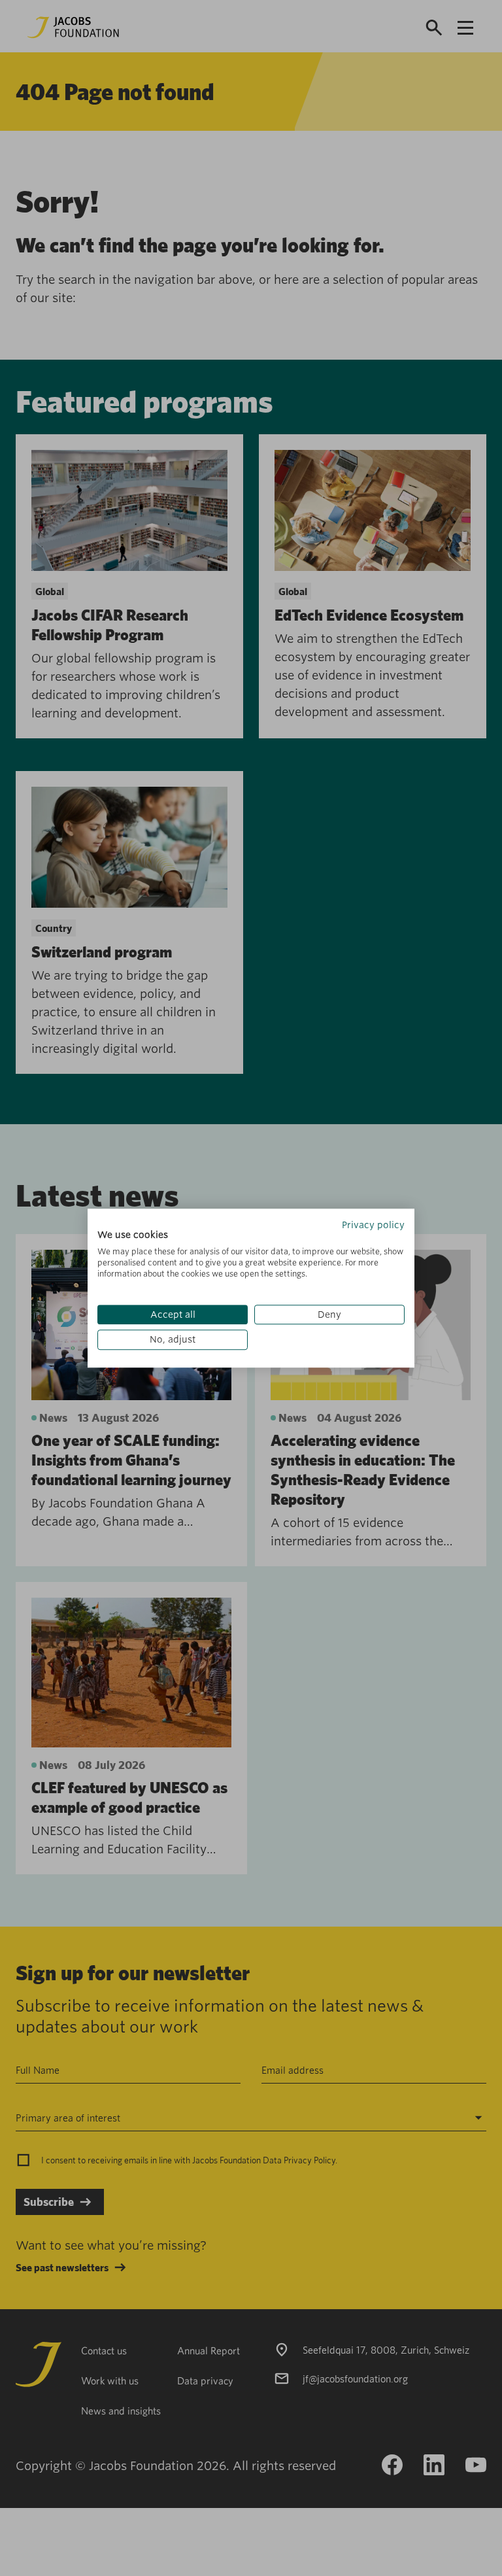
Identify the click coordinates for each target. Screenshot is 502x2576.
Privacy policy (373, 1225)
